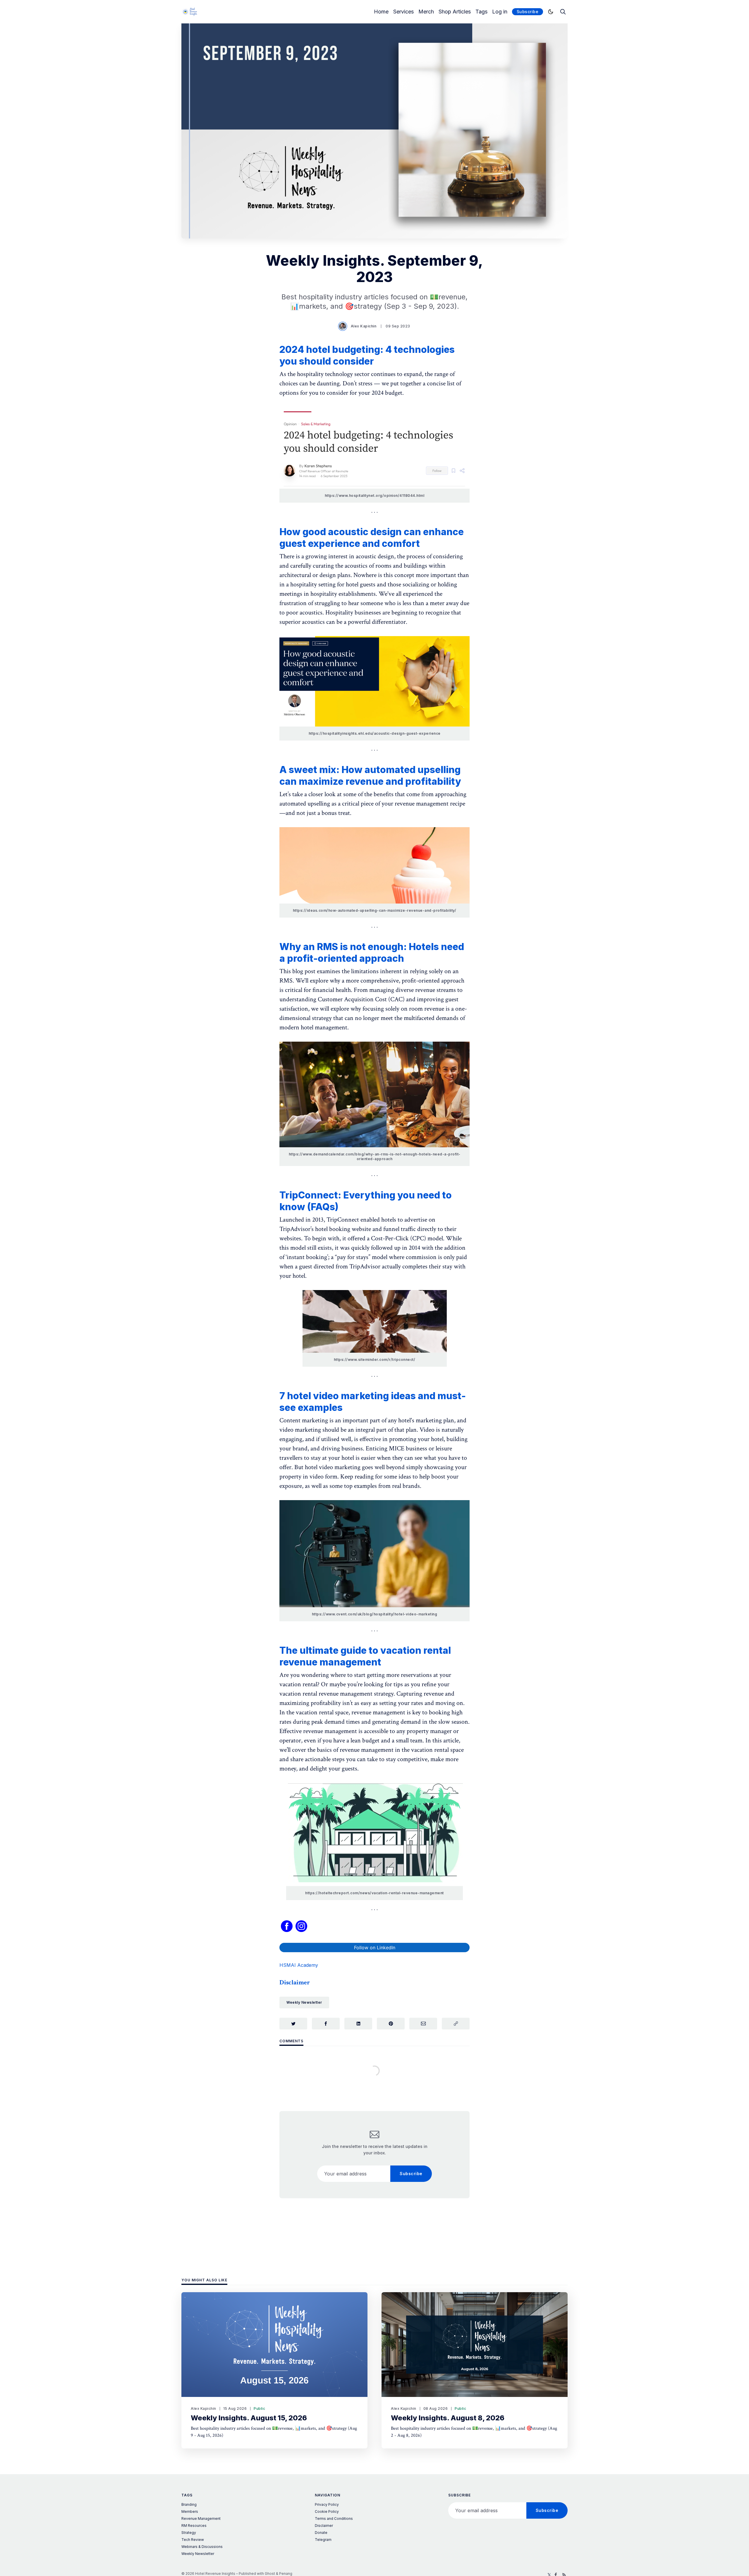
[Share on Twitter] (293, 2024)
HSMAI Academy (299, 1965)
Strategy (189, 2533)
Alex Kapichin (364, 326)
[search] (563, 12)
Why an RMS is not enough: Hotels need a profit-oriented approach (372, 953)
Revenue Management (201, 2519)
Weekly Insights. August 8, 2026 (448, 2418)
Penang (286, 2574)
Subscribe (528, 12)
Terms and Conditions (334, 2519)
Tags (481, 12)
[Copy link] (456, 2024)
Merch (426, 12)
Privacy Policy (327, 2504)
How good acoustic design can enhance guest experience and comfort (372, 538)
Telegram (323, 2540)
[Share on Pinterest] (391, 2024)
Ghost (270, 2574)
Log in (500, 12)
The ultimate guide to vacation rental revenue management (365, 1656)
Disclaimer (324, 2526)
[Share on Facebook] (326, 2024)
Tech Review (193, 2540)
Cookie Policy (327, 2511)
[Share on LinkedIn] (358, 2024)
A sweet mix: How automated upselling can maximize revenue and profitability (370, 776)
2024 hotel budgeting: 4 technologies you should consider (367, 355)
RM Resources (194, 2526)
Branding (189, 2504)
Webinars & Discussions (202, 2547)
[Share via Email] (423, 2024)
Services (403, 12)
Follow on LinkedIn (375, 1948)
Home (381, 12)
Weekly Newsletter (304, 2002)
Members (190, 2511)
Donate (321, 2533)
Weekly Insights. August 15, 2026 (249, 2418)
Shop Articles (455, 12)
